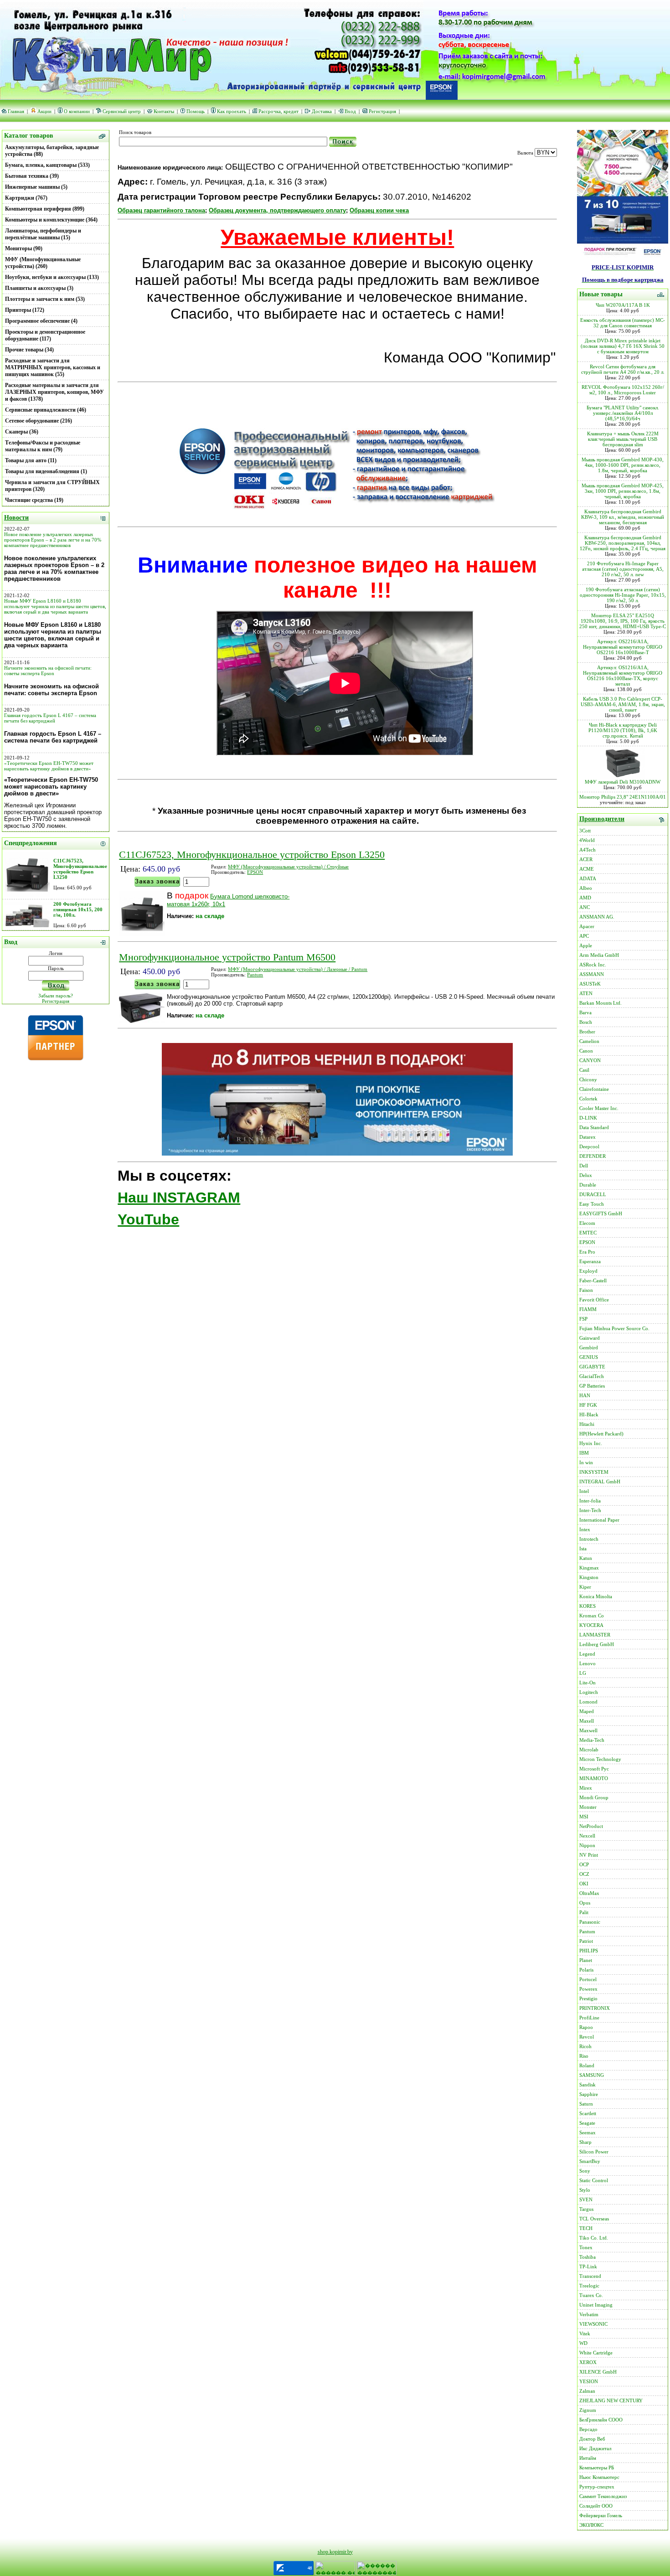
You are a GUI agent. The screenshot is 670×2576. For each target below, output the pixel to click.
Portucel (588, 1979)
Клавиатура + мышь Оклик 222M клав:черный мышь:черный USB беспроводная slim (623, 439)
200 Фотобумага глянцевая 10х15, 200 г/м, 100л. (78, 909)
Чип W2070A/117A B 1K (623, 305)
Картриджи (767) (26, 198)
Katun (586, 1558)
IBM (584, 1453)
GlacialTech (592, 1376)
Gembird (589, 1347)
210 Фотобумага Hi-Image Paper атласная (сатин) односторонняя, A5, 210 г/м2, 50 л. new (623, 569)
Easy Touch (592, 1204)
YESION (589, 2381)
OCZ (584, 1874)
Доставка (322, 111)
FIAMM (588, 1309)
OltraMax (589, 1893)
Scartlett (588, 2113)
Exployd (588, 1271)
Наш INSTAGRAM (179, 1198)
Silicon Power (594, 2152)
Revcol (587, 2037)
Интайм (588, 2458)
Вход (350, 111)
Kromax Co (592, 1616)
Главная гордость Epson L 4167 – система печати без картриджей (50, 718)
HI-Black (589, 1414)
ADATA (588, 878)
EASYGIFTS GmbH (601, 1213)
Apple (586, 945)
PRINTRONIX (595, 2008)
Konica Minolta (596, 1596)
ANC (585, 907)
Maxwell (588, 1730)
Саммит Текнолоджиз (603, 2496)
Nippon (587, 1845)
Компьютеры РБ (597, 2468)
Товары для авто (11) (31, 460)
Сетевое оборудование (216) (39, 421)
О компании (77, 111)
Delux (586, 1175)
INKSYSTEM (594, 1472)
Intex (585, 1529)
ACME (587, 869)
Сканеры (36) (22, 432)
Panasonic (590, 1922)
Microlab (589, 1750)
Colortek (588, 1099)
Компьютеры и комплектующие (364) (51, 220)
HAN (585, 1395)
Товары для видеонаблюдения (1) (46, 471)
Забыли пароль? (56, 996)
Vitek (585, 2333)
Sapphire (589, 2094)
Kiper (585, 1587)
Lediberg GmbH (597, 1644)
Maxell (587, 1721)
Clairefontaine (594, 1089)
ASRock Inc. (593, 965)
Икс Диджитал (595, 2448)
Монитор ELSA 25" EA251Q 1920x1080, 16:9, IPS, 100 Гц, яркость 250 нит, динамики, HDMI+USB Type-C (623, 621)
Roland (587, 2065)
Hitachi (587, 1424)
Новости (16, 518)
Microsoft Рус (594, 1769)
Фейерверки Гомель (601, 2515)
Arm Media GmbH (599, 955)
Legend (587, 1654)
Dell (584, 1166)
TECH (586, 2228)
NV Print (589, 1855)
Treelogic (589, 2286)
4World (587, 840)
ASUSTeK (590, 984)
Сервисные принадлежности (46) (46, 410)
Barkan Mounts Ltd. (600, 1003)
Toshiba (588, 2257)
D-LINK (588, 1118)
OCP (584, 1864)
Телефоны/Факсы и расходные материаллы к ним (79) (43, 446)
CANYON (590, 1060)
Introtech (589, 1539)
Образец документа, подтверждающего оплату (277, 210)
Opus (585, 1903)
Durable (588, 1185)
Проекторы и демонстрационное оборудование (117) (45, 335)
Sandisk (588, 2085)
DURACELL (593, 1194)
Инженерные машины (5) (36, 187)
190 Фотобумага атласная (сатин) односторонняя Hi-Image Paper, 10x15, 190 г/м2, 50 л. (623, 595)
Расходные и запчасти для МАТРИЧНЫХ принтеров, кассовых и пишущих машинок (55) (53, 367)
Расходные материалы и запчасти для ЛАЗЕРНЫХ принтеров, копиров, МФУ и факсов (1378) (54, 392)
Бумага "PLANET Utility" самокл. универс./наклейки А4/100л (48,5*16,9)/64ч (623, 413)
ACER (586, 859)
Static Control (594, 2180)
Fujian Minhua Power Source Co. (614, 1328)
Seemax (588, 2132)
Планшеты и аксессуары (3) (39, 288)
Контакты (164, 111)
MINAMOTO (594, 1778)
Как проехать (232, 111)
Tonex (586, 2247)
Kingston (589, 1577)
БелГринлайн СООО (601, 2420)
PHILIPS (589, 1951)
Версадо (588, 2429)
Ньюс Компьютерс (599, 2477)
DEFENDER (593, 1156)
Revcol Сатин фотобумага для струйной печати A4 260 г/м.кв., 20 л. (623, 369)
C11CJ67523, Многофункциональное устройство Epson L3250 (80, 869)
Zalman (587, 2391)
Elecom (587, 1223)
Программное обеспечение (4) (41, 321)
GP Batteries (592, 1386)
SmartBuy (590, 2161)
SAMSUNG (592, 2075)
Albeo (586, 888)
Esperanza (590, 1261)
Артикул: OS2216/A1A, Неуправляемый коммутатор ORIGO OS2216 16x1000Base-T (623, 647)
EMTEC (588, 1233)
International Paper (599, 1520)
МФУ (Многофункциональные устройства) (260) (43, 263)
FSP (583, 1319)
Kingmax (589, 1568)
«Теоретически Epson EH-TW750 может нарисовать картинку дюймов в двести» (49, 766)
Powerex (588, 1989)
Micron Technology (600, 1759)
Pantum (255, 975)
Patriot (586, 1941)
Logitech (589, 1692)
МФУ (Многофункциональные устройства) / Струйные (288, 867)
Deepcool (589, 1146)
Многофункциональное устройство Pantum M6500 (227, 957)
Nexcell (587, 1836)
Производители (602, 819)
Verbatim (589, 2314)
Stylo (585, 2190)
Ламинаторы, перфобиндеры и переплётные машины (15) (43, 234)
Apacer (587, 926)
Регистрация (382, 111)
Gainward (590, 1338)
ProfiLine (589, 2018)
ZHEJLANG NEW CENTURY (611, 2400)
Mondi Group (594, 1797)
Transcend (590, 2276)
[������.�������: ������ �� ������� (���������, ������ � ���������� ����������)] (335, 2568)
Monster (588, 1807)
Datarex (588, 1137)
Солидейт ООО (596, 2506)
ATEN (586, 993)
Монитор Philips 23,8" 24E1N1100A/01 (623, 797)
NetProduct (591, 1826)
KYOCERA (591, 1625)
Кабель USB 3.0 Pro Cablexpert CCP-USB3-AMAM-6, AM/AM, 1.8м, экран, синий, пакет (623, 704)
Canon (586, 1051)
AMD (585, 898)
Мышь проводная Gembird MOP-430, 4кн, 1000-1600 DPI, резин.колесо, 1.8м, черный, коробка (623, 465)
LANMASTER (595, 1635)
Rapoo (586, 2027)
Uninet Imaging (596, 2305)
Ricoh (585, 2046)
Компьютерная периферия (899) (45, 209)
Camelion (589, 1041)
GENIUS (589, 1357)
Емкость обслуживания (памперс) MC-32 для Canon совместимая (623, 323)
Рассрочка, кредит (278, 111)
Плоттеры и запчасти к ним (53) (45, 299)
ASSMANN (592, 974)
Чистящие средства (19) (34, 500)
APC (584, 936)
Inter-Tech (590, 1510)
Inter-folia (590, 1501)
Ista (583, 1549)
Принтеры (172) (25, 310)
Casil (584, 1070)
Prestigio (588, 1998)
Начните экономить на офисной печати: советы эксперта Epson (48, 671)
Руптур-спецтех (597, 2487)
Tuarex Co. (591, 2295)
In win (586, 1462)
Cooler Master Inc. (599, 1108)
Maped (587, 1711)
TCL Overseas (594, 2219)
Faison (586, 1290)
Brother (587, 1032)
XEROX (588, 2362)
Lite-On (588, 1683)
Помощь (196, 111)
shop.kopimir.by (335, 2552)
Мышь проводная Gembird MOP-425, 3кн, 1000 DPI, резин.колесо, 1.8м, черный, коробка (623, 491)
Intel (584, 1491)
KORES (588, 1606)
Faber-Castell (593, 1280)
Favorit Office (594, 1300)
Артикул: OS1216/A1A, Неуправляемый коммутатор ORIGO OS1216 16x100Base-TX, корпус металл (623, 676)
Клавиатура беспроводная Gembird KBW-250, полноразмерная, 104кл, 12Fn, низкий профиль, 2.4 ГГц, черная (623, 543)
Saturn (586, 2104)
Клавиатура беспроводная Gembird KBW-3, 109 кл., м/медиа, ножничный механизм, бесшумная (623, 517)
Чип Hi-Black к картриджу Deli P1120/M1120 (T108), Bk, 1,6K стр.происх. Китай (623, 730)
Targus (586, 2209)
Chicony (588, 1079)
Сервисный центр (122, 111)
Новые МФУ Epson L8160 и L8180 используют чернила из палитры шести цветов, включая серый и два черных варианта (55, 606)
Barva (585, 1012)
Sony (585, 2171)
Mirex (586, 1788)
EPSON (255, 872)
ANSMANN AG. (597, 917)
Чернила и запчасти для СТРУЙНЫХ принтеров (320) (52, 486)
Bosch (586, 1022)
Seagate (587, 2123)
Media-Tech (592, 1740)
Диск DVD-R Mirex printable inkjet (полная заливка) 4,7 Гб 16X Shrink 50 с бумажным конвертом (623, 346)
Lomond (588, 1702)
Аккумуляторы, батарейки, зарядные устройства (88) (52, 151)
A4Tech (588, 850)
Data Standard (594, 1127)
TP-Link (588, 2266)
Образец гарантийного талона (161, 210)
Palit (584, 1912)
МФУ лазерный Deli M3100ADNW (623, 782)
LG (583, 1673)
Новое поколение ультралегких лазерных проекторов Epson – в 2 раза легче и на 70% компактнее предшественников (53, 540)
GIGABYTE (592, 1367)
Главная (16, 111)
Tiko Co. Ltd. (594, 2238)
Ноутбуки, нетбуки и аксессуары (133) (52, 277)
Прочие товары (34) (29, 350)
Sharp (585, 2142)
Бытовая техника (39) (32, 176)
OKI (584, 1884)
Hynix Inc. (591, 1443)
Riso (584, 2056)
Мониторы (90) (24, 248)
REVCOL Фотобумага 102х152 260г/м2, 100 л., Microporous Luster (623, 390)
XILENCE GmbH (598, 2372)
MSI (584, 1817)
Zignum (588, 2410)
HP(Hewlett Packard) (601, 1434)
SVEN (586, 2199)
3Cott (585, 831)
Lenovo (588, 1663)
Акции (44, 111)
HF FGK (588, 1405)
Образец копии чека (379, 210)
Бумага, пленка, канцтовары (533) (47, 165)
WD (583, 2343)
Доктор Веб (592, 2439)
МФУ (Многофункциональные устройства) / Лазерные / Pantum (298, 969)
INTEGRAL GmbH (600, 1482)
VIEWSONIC (593, 2324)
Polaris (586, 1970)
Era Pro (587, 1252)
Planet (586, 1960)
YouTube (148, 1219)
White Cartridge (596, 2353)
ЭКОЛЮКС (591, 2525)
